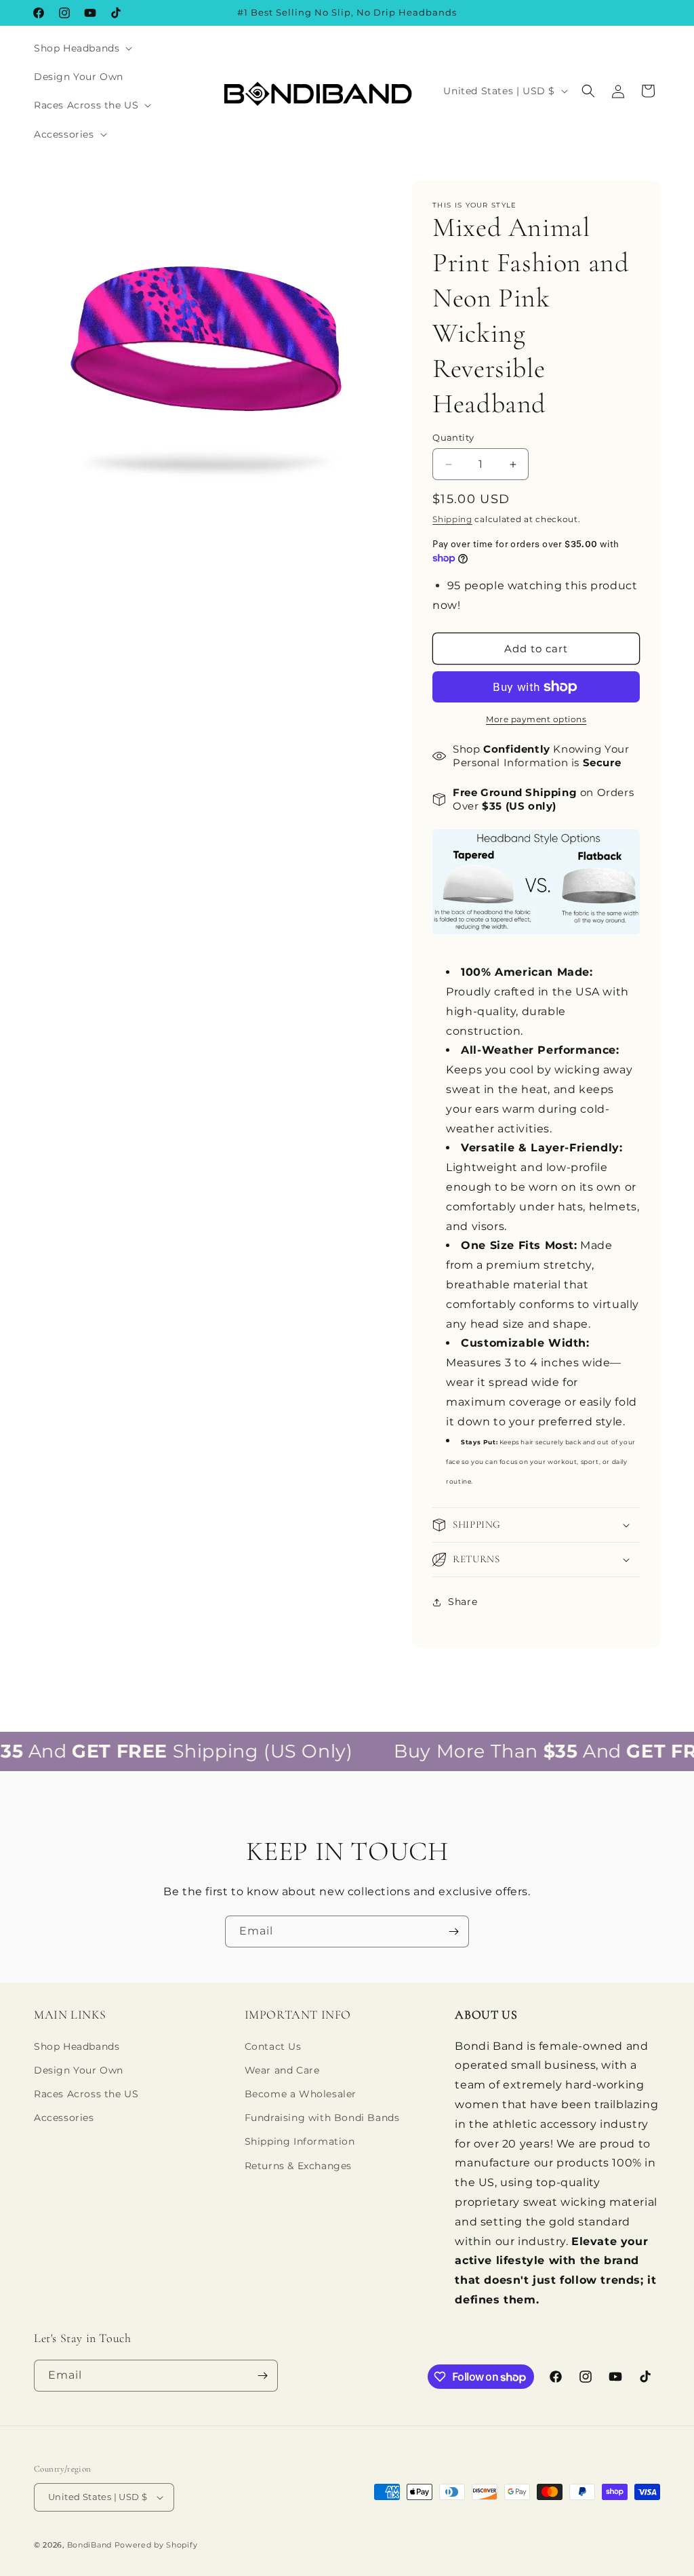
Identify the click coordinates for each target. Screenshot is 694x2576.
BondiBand (89, 2545)
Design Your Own (79, 2070)
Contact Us (273, 2046)
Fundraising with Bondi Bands (322, 2118)
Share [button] (463, 1602)
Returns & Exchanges (298, 2166)
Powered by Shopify (156, 2545)
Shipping (452, 519)
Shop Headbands (77, 2046)
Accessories (64, 2118)
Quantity (453, 437)
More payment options (536, 719)
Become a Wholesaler (301, 2094)
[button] (82, 48)
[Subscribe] (453, 1931)
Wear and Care (282, 2070)
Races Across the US (86, 2094)
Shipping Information (300, 2141)
